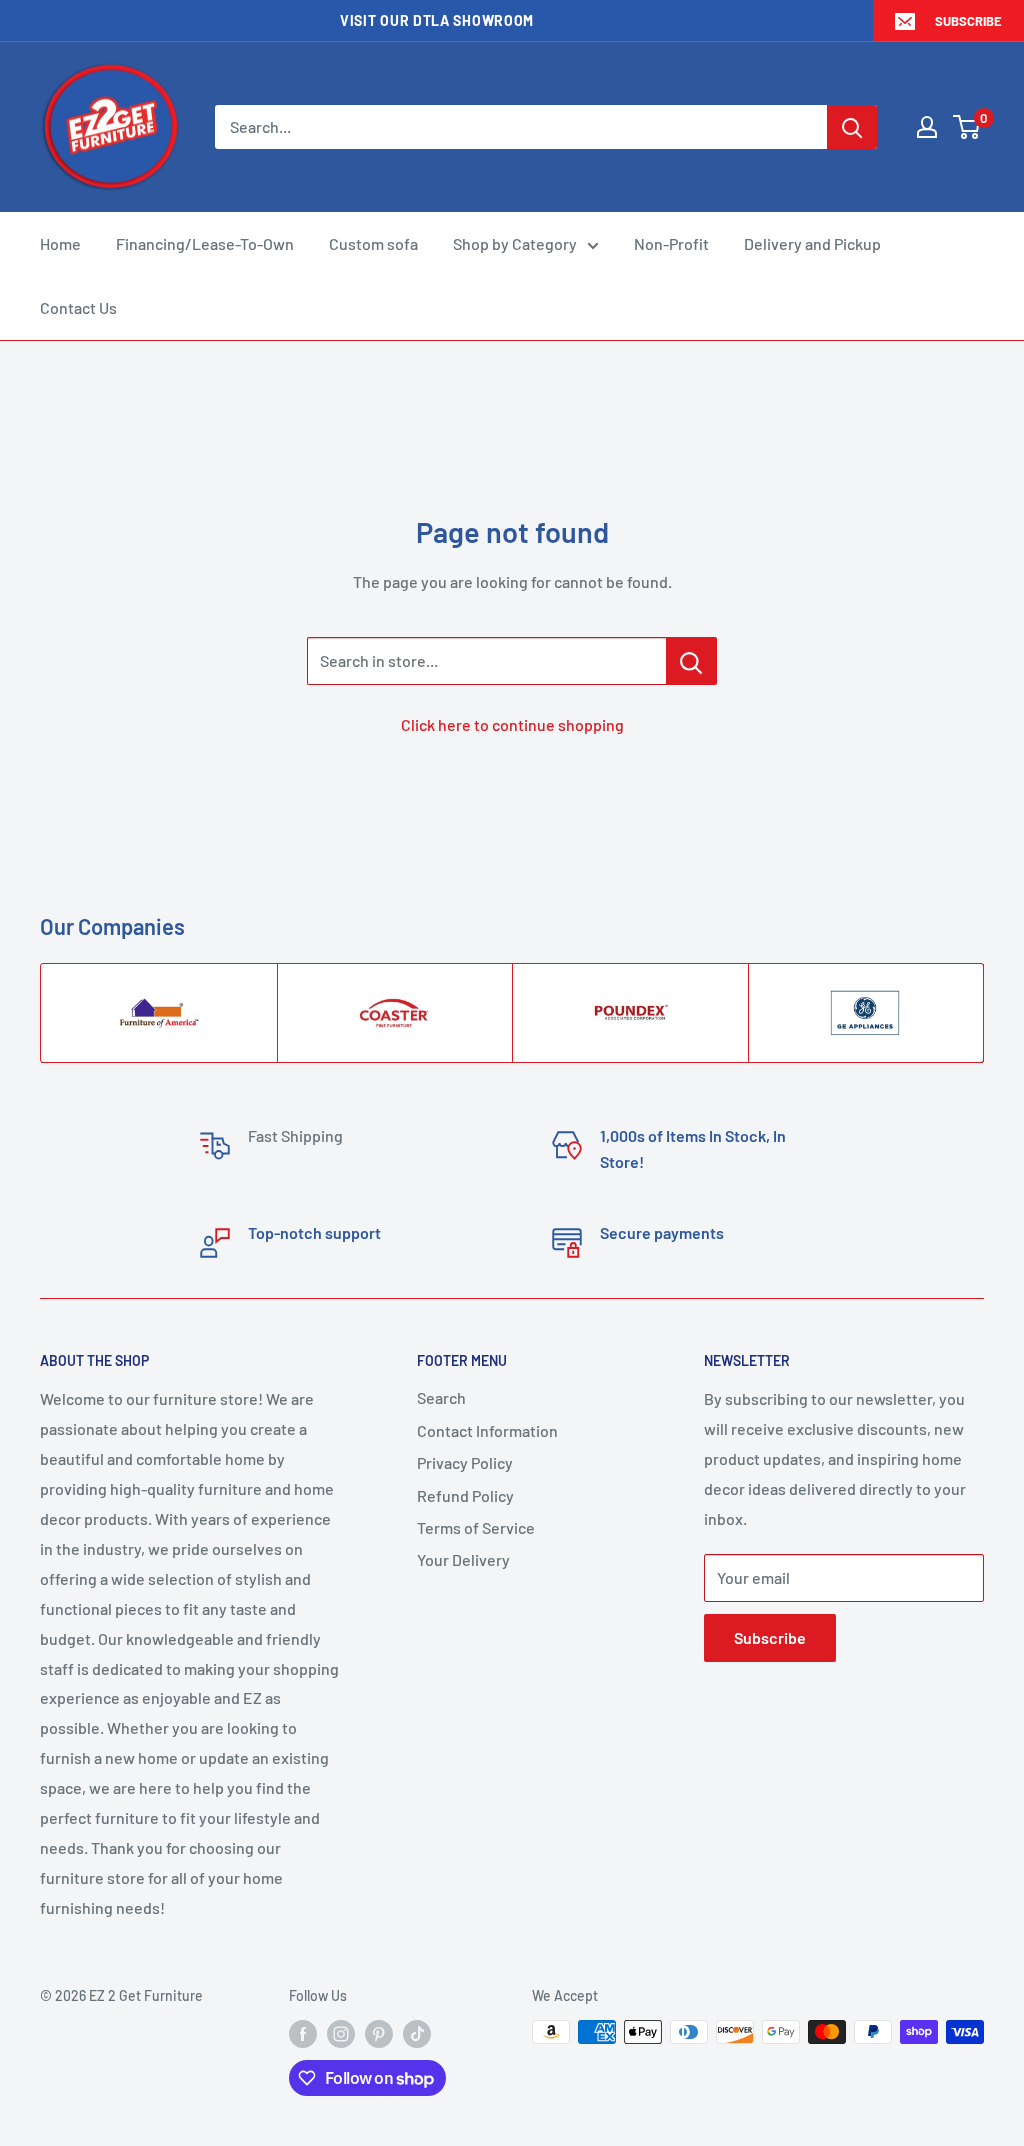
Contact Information (487, 1430)
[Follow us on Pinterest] (379, 2034)
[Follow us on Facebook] (303, 2034)
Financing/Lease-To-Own (205, 243)
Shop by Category (515, 243)
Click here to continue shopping (512, 724)
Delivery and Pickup (812, 243)
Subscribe (968, 21)
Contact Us (78, 307)
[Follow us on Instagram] (341, 2034)
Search (441, 1397)
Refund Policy (465, 1495)
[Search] (852, 127)
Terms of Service (476, 1527)
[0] (967, 127)
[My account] (927, 127)
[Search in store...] (691, 661)
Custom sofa (373, 243)
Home (60, 243)
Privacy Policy (465, 1462)
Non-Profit (671, 243)
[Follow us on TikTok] (417, 2034)
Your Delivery (463, 1559)
